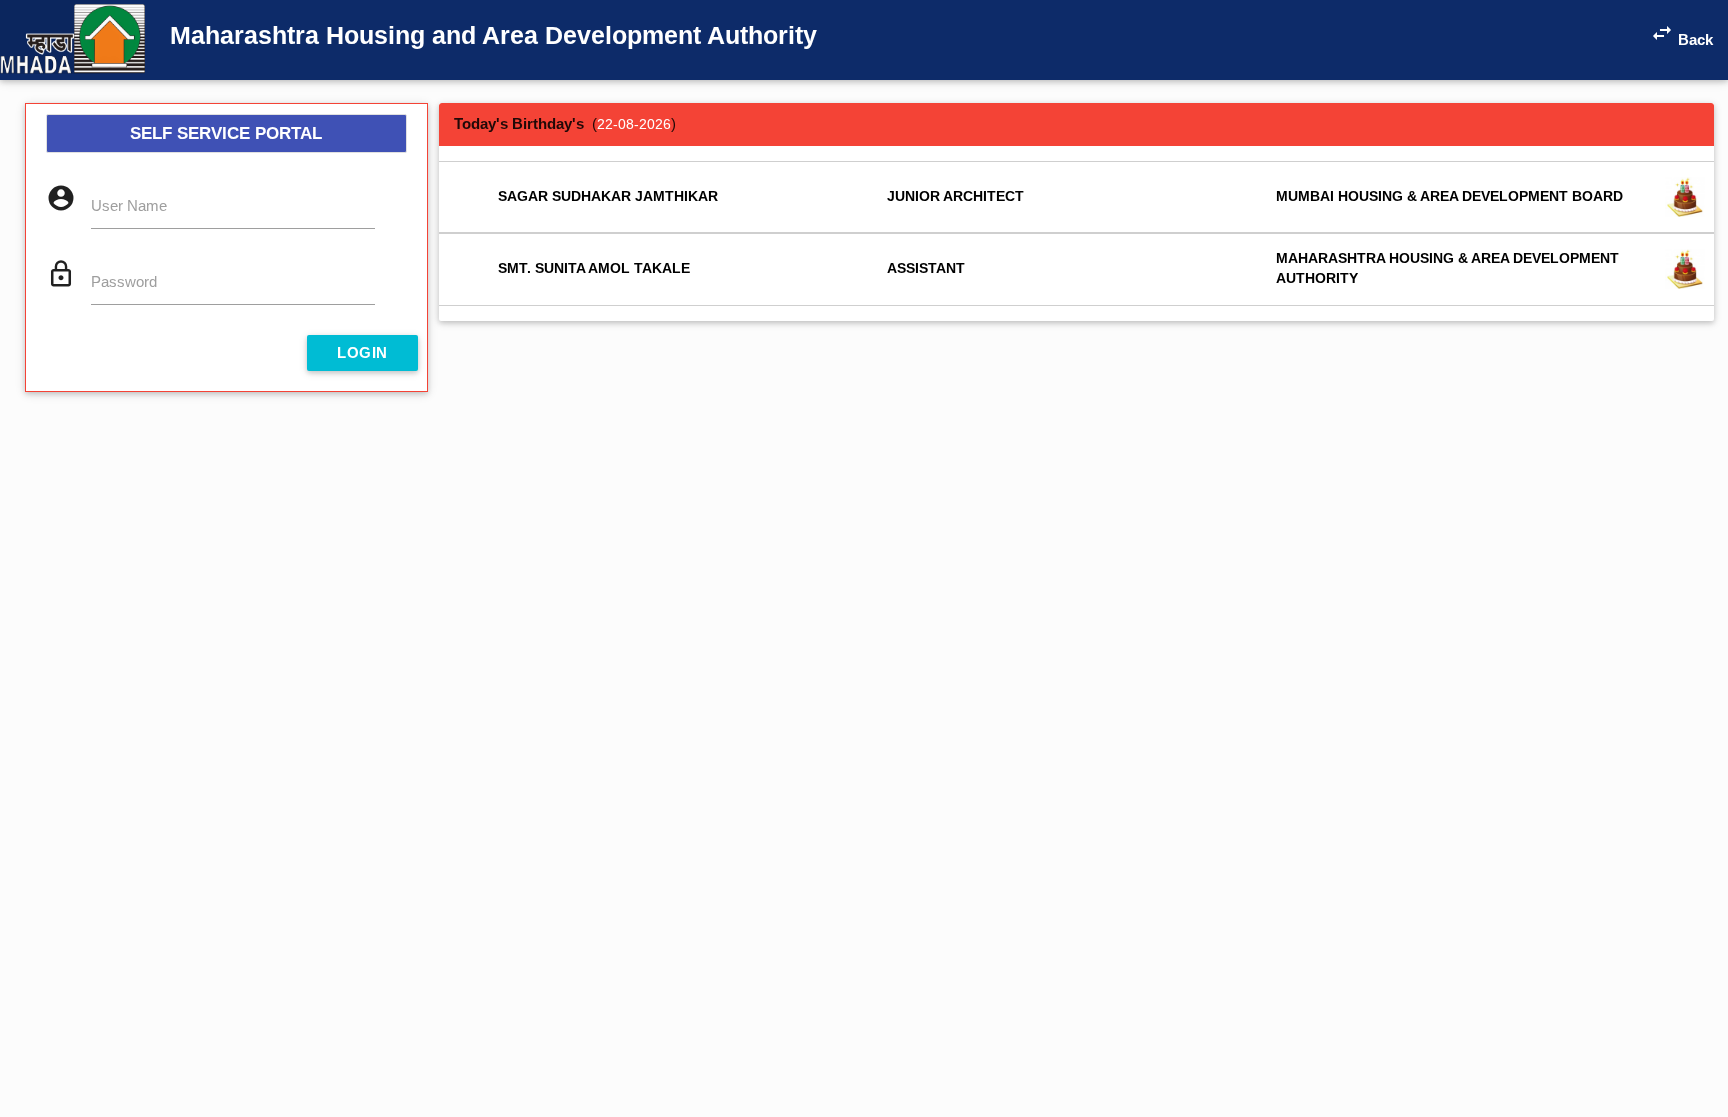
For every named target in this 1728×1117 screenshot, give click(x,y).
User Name (129, 205)
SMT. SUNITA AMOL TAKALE (594, 268)
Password (124, 281)
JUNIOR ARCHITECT (955, 196)
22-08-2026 (634, 124)
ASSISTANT (926, 268)
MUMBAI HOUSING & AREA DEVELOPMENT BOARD (1449, 196)
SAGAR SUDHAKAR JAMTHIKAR (608, 196)
